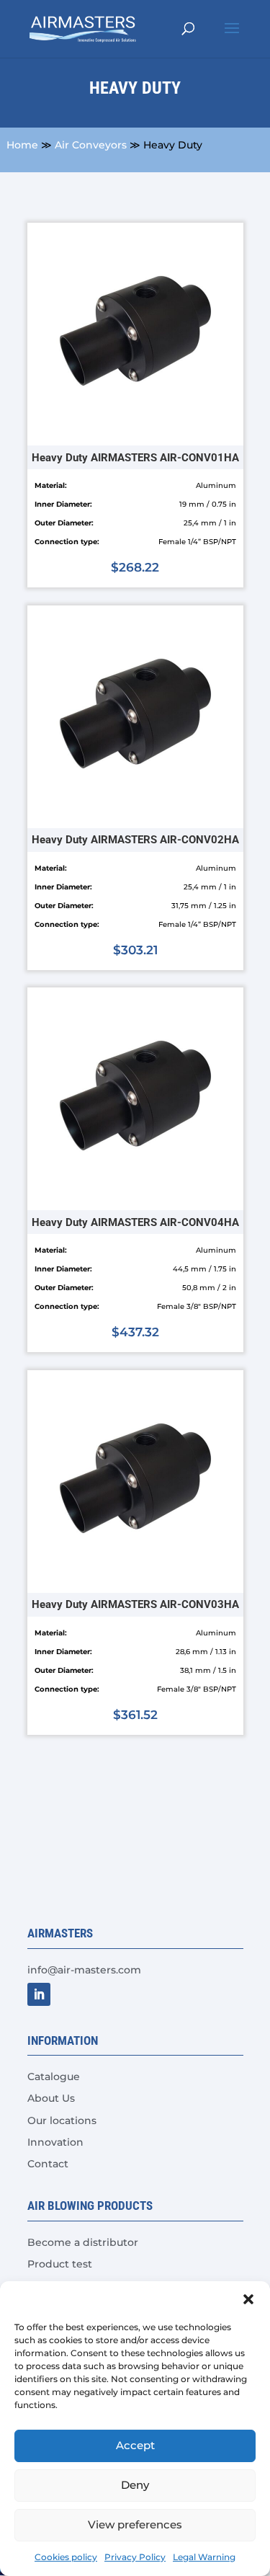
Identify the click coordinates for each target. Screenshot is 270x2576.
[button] (248, 2299)
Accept (135, 2445)
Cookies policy (66, 2557)
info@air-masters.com (84, 1970)
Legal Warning (204, 2557)
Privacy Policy (135, 2557)
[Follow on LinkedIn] (39, 1994)
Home (22, 145)
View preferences (135, 2524)
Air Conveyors (91, 145)
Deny (135, 2485)
